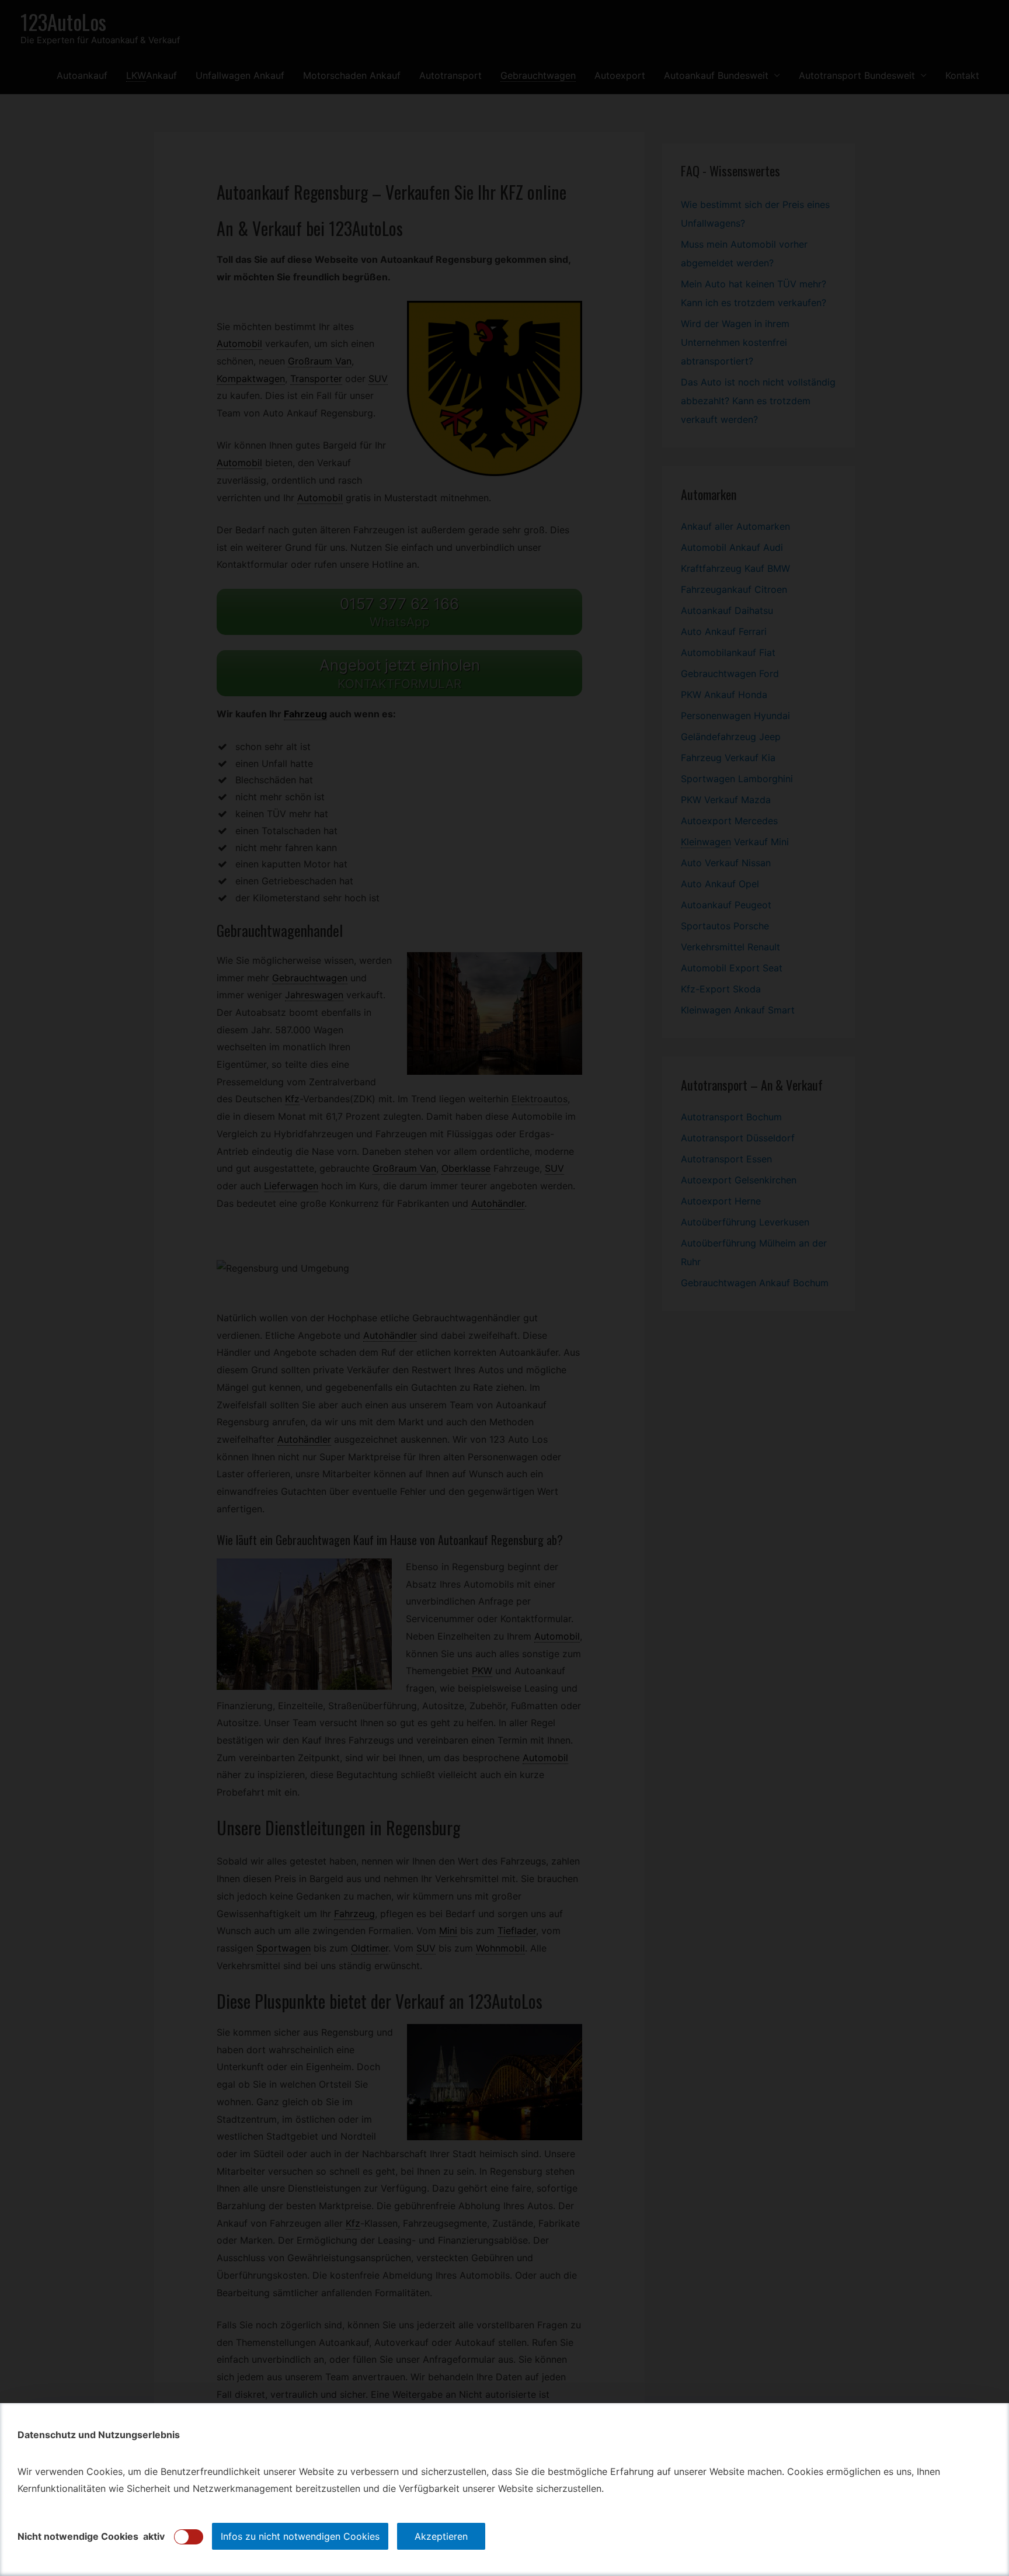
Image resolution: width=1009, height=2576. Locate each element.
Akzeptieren (441, 2536)
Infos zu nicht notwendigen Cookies (300, 2536)
